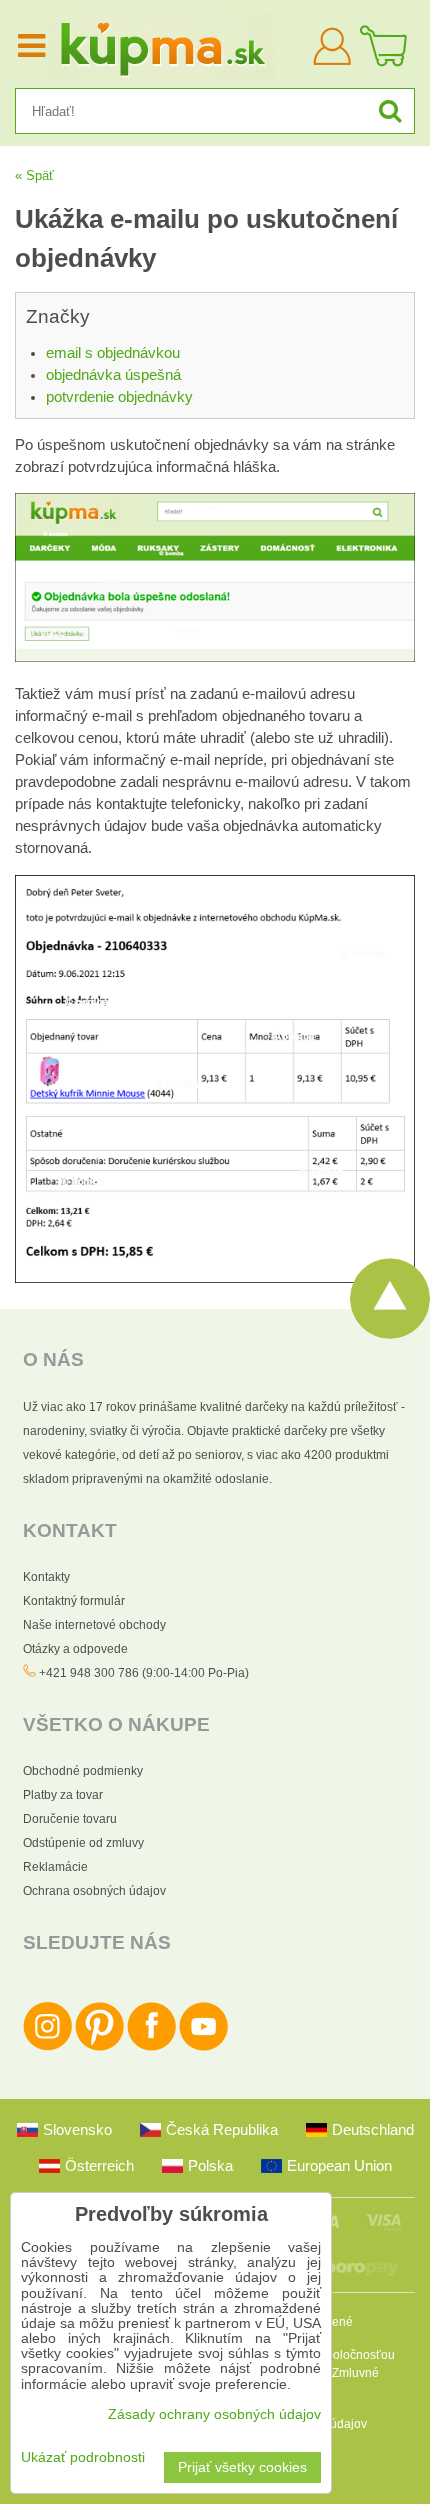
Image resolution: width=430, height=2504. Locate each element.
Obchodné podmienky (83, 1771)
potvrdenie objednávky (119, 397)
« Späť (34, 175)
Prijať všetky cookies (242, 2467)
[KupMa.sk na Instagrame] (47, 2047)
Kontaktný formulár (74, 1601)
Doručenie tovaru (70, 1819)
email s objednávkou (113, 353)
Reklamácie (55, 1867)
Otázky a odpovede (75, 1649)
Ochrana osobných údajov (94, 1891)
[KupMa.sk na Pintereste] (99, 2047)
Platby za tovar (63, 1795)
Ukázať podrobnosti (83, 2457)
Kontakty (46, 1577)
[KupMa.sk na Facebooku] (151, 2047)
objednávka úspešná (113, 375)
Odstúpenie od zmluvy (83, 1843)
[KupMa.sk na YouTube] (203, 2047)
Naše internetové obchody (94, 1625)
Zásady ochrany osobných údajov (214, 2414)
